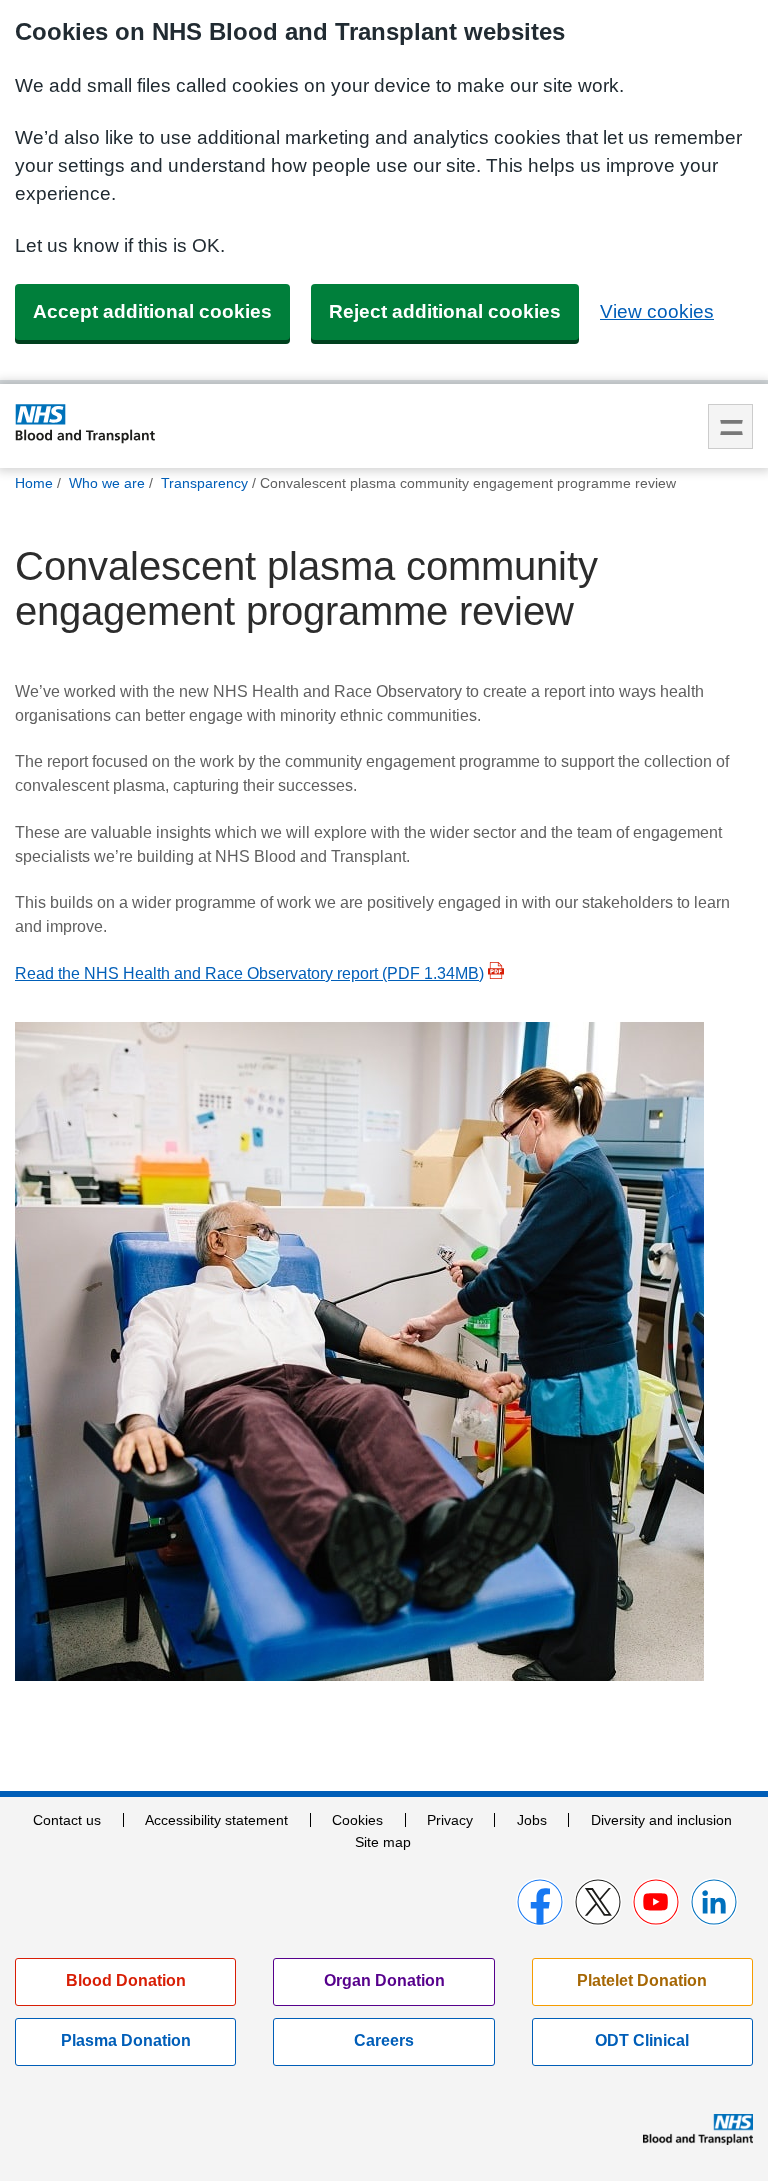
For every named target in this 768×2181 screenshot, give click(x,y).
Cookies (357, 1820)
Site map (383, 1842)
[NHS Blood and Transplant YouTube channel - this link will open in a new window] (656, 1902)
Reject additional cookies (445, 311)
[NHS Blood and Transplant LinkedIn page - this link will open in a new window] (714, 1902)
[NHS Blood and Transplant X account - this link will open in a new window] (598, 1902)
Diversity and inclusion (661, 1820)
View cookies (657, 311)
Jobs (532, 1820)
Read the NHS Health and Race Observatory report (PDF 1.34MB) (249, 973)
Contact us (67, 1820)
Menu (730, 426)
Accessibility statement (216, 1820)
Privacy (450, 1820)
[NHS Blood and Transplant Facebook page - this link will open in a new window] (540, 1902)
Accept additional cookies (152, 311)
